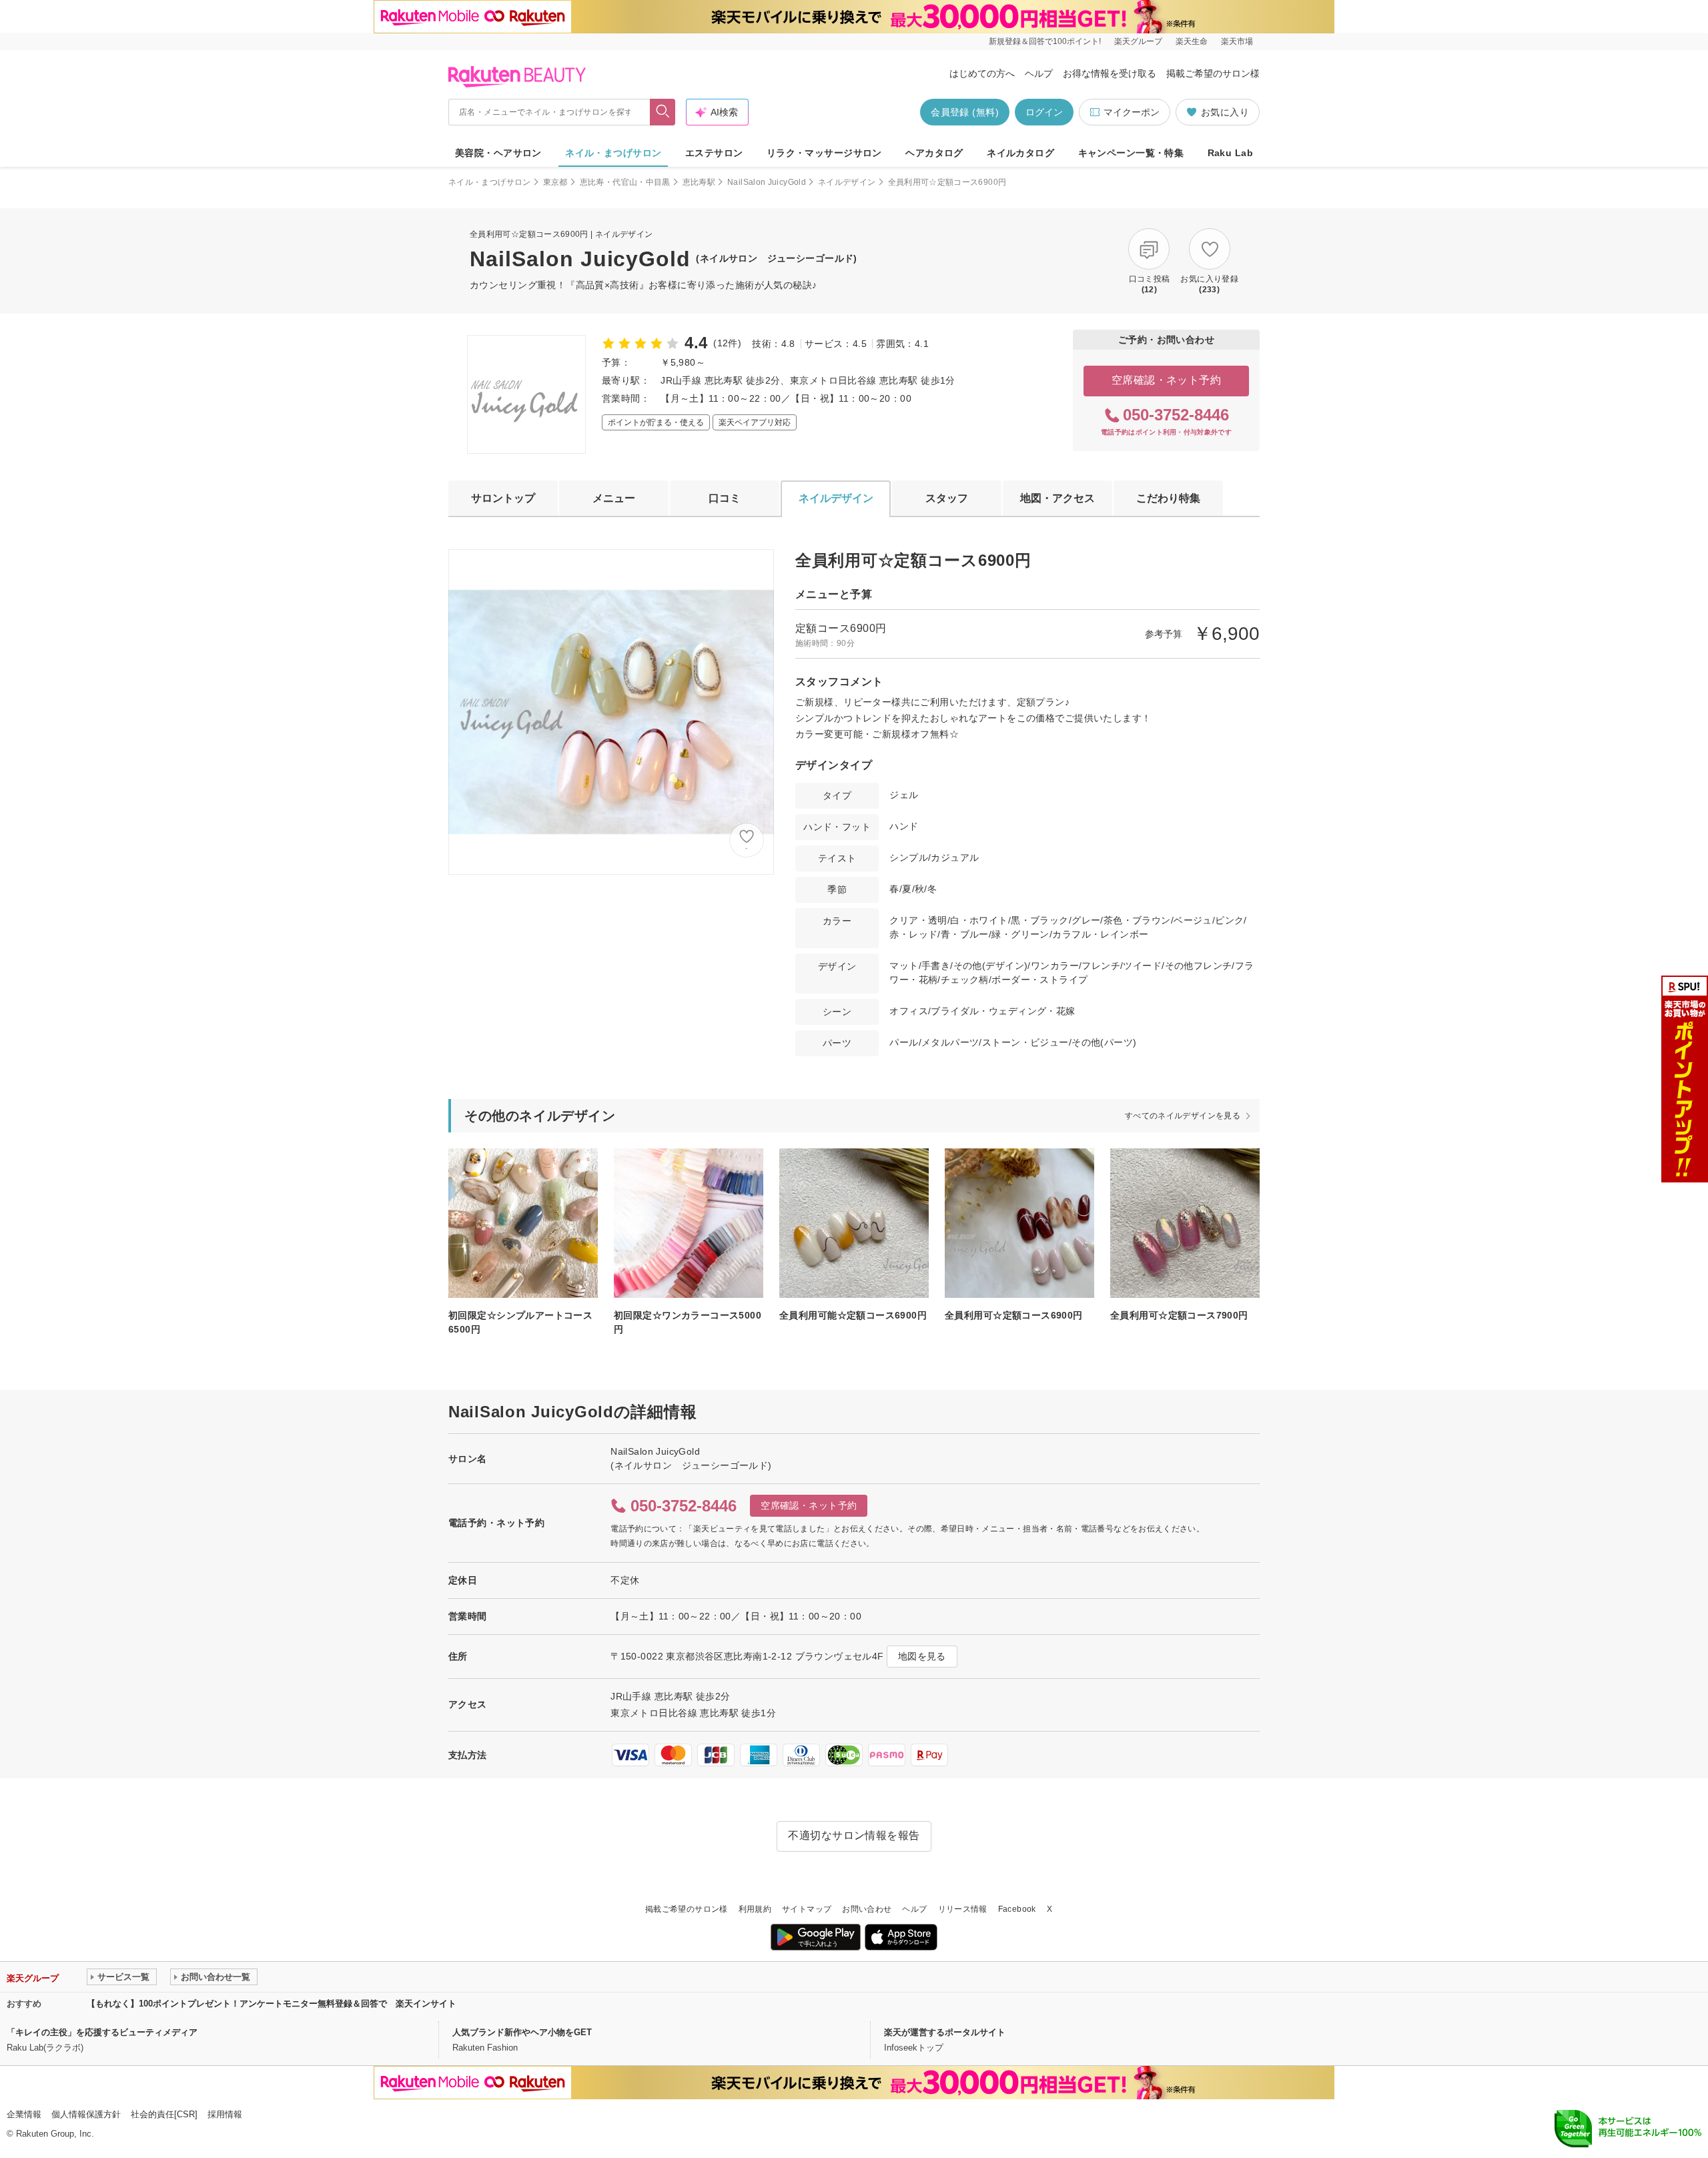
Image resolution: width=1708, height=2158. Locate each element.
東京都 (555, 182)
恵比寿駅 (699, 182)
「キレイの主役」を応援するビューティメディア (102, 2032)
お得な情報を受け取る (1110, 73)
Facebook (1017, 1909)
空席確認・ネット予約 (1167, 380)
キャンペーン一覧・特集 (1131, 153)
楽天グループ (1138, 41)
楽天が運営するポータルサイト (945, 2032)
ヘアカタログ (934, 153)
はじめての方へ (982, 73)
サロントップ (503, 498)
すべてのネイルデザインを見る (1183, 1116)
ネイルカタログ (1020, 153)
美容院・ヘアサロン (498, 153)
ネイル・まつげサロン (613, 153)
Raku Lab (1230, 153)
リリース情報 (963, 1909)
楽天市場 (1237, 41)
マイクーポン (1132, 112)
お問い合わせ (867, 1909)
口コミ (725, 498)
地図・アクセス (1057, 498)
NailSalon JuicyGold (767, 182)
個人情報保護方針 (86, 2114)
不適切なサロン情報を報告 (854, 1835)
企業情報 (24, 2114)
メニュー (614, 498)
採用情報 (225, 2114)
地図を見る (922, 1656)
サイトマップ (807, 1909)
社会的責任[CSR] (164, 2114)
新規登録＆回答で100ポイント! (1045, 41)
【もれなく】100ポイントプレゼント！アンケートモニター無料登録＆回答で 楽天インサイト (272, 2004)
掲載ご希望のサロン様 (1213, 73)
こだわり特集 (1168, 498)
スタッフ (947, 498)
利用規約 (755, 1909)
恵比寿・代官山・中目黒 (625, 182)
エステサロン (714, 153)
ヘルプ (1039, 73)
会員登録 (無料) (965, 112)
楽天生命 (1192, 41)
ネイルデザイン (847, 182)
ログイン (1044, 112)
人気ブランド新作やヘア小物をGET (522, 2032)
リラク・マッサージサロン (824, 153)
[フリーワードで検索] (663, 112)
